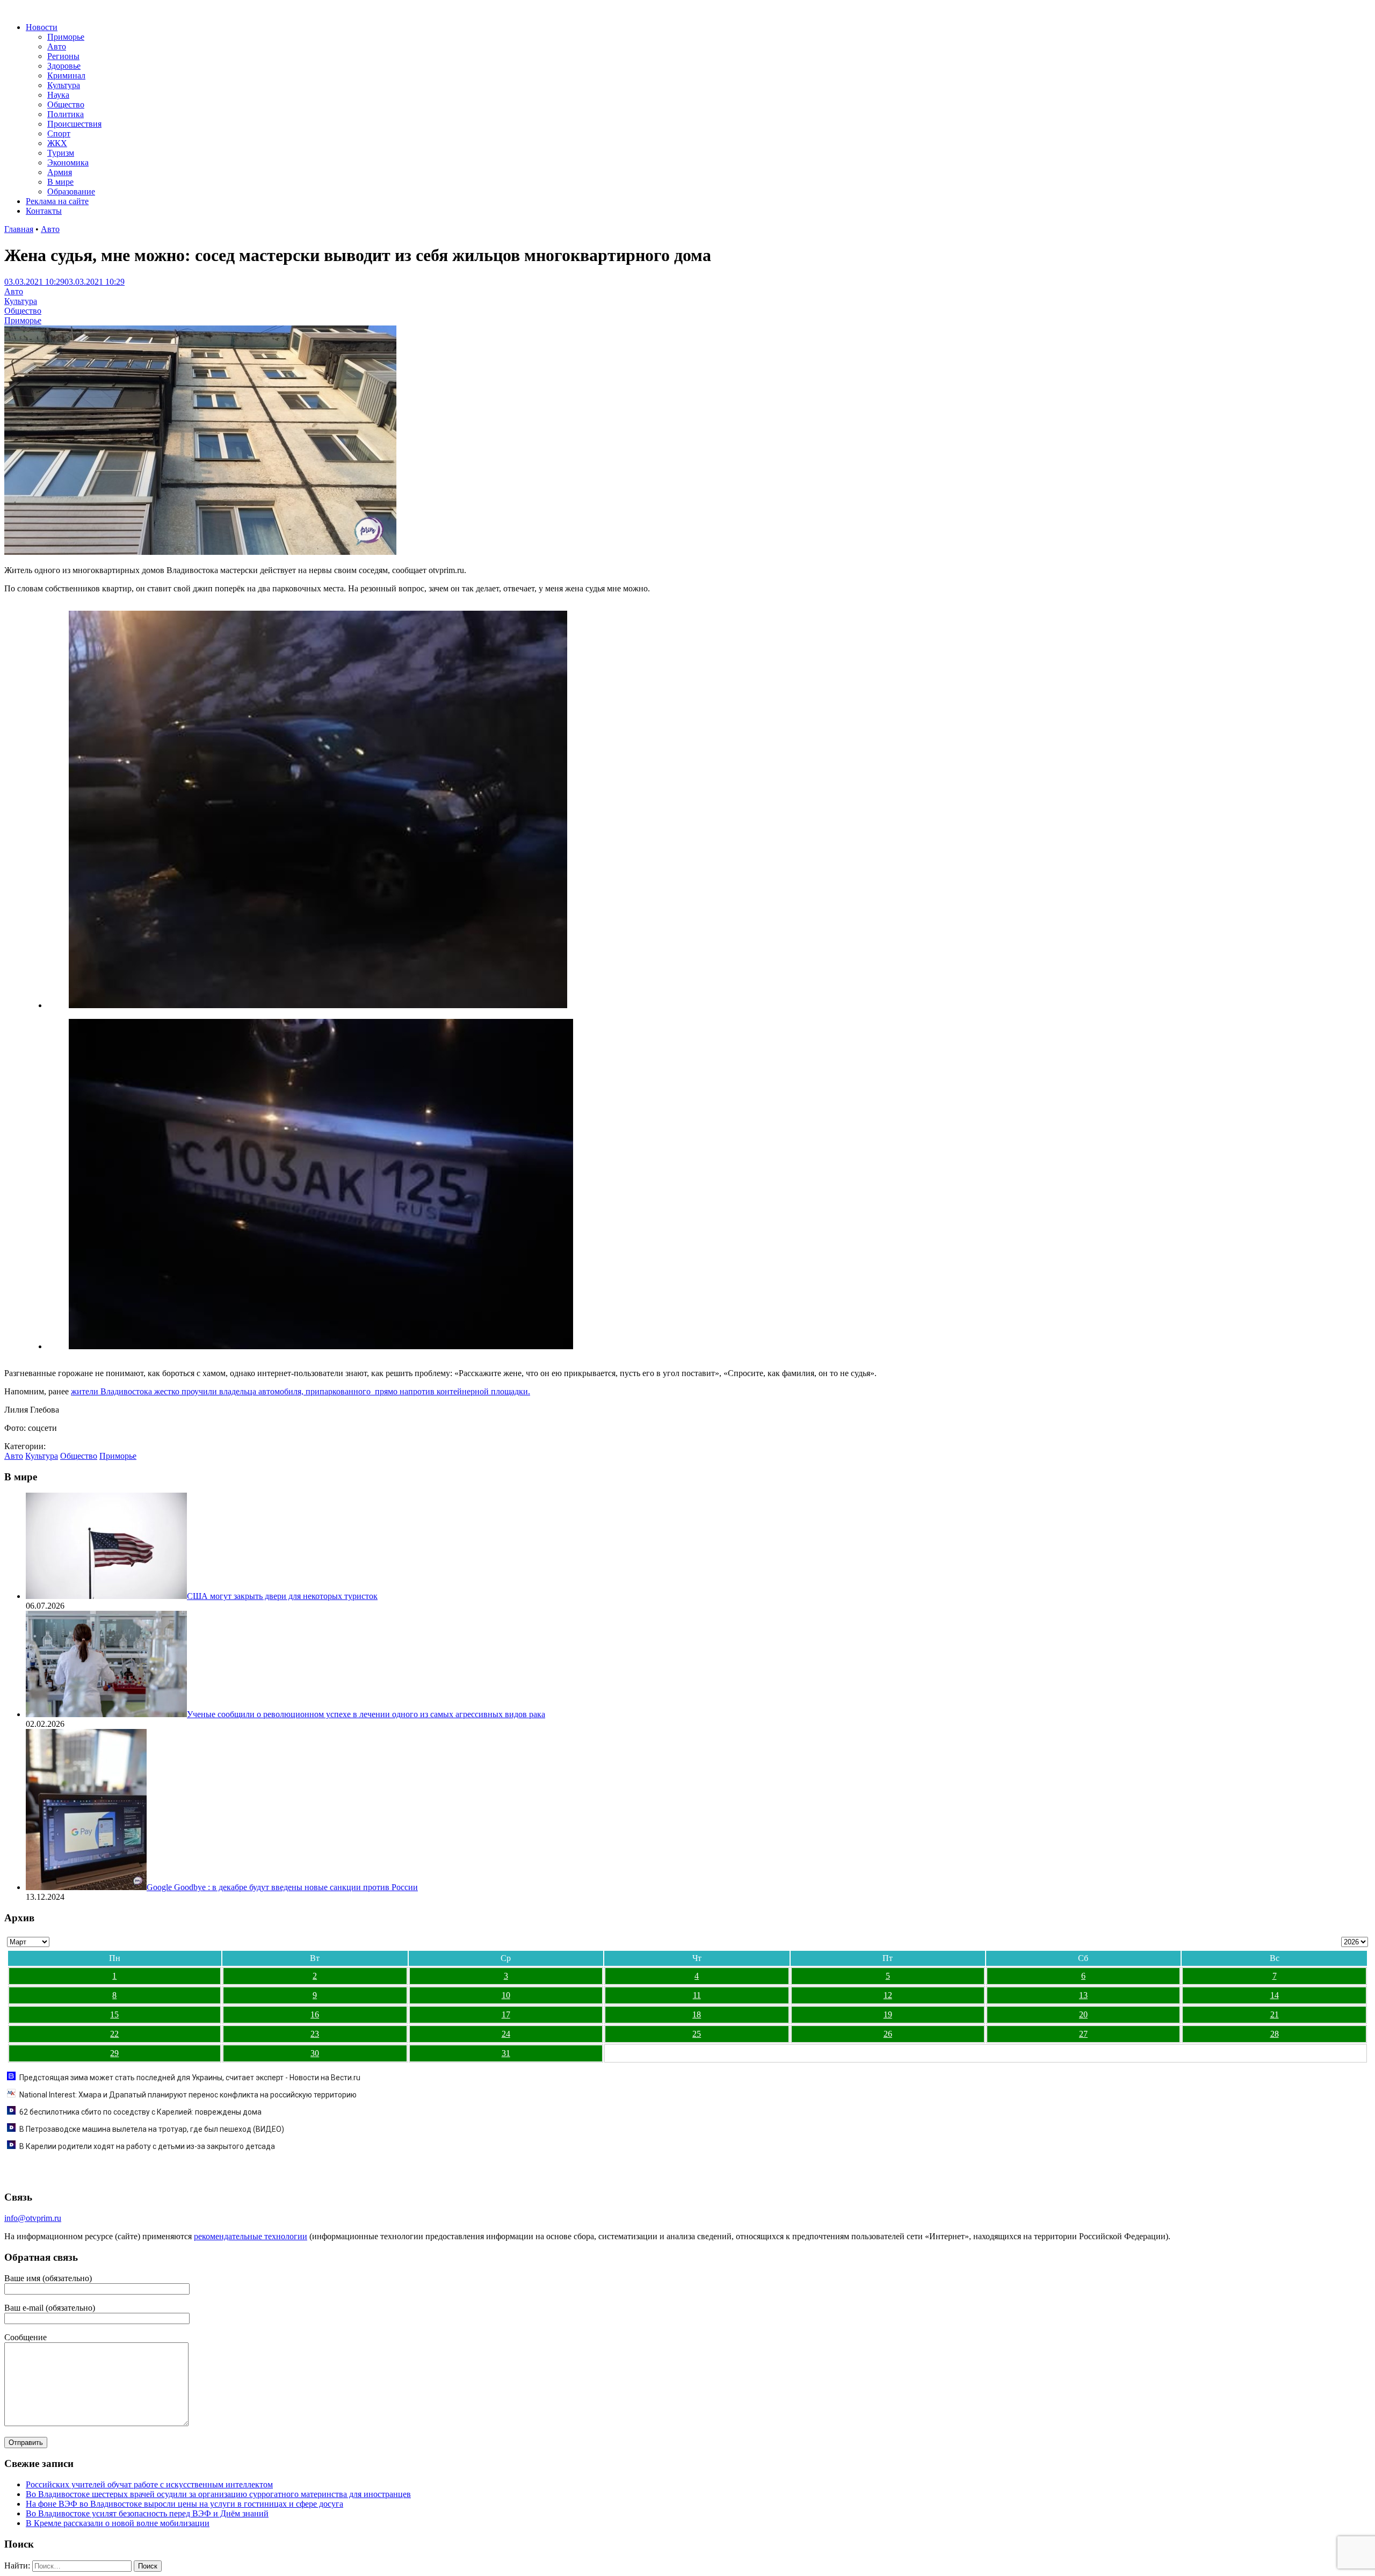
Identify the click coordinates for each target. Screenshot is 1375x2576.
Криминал (66, 75)
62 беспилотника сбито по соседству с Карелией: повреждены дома (140, 2112)
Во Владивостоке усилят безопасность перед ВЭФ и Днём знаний (147, 2513)
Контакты (44, 211)
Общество (66, 104)
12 (888, 1995)
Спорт (59, 133)
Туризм (61, 153)
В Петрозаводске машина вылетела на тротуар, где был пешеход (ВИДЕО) (152, 2129)
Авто (57, 46)
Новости (42, 27)
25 (697, 2034)
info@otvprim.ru (33, 2218)
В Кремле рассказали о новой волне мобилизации (118, 2523)
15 (114, 2014)
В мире (60, 182)
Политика (66, 114)
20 (1083, 2014)
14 (1275, 1995)
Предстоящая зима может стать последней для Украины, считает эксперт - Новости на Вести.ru (190, 2078)
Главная (19, 229)
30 (315, 2053)
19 (888, 2014)
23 (315, 2034)
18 (697, 2014)
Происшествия (74, 124)
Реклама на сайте (57, 201)
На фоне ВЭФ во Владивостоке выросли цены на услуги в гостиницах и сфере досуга (184, 2504)
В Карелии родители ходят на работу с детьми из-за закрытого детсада (147, 2146)
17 (506, 2014)
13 (1083, 1995)
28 (1275, 2034)
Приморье (66, 37)
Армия (60, 172)
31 (506, 2053)
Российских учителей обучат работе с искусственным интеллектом (149, 2484)
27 (1083, 2034)
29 (114, 2053)
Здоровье (64, 66)
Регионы (63, 56)
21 (1275, 2014)
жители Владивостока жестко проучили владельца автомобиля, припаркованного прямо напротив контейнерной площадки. (301, 1391)
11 (697, 1995)
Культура (64, 85)
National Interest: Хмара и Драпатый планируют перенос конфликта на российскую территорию (188, 2095)
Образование (71, 191)
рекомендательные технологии (251, 2236)
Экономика (68, 162)
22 (114, 2034)
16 (315, 2014)
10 (506, 1995)
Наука (58, 95)
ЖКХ (57, 143)
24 (506, 2034)
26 (888, 2034)
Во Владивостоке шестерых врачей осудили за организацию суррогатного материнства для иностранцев (218, 2494)
